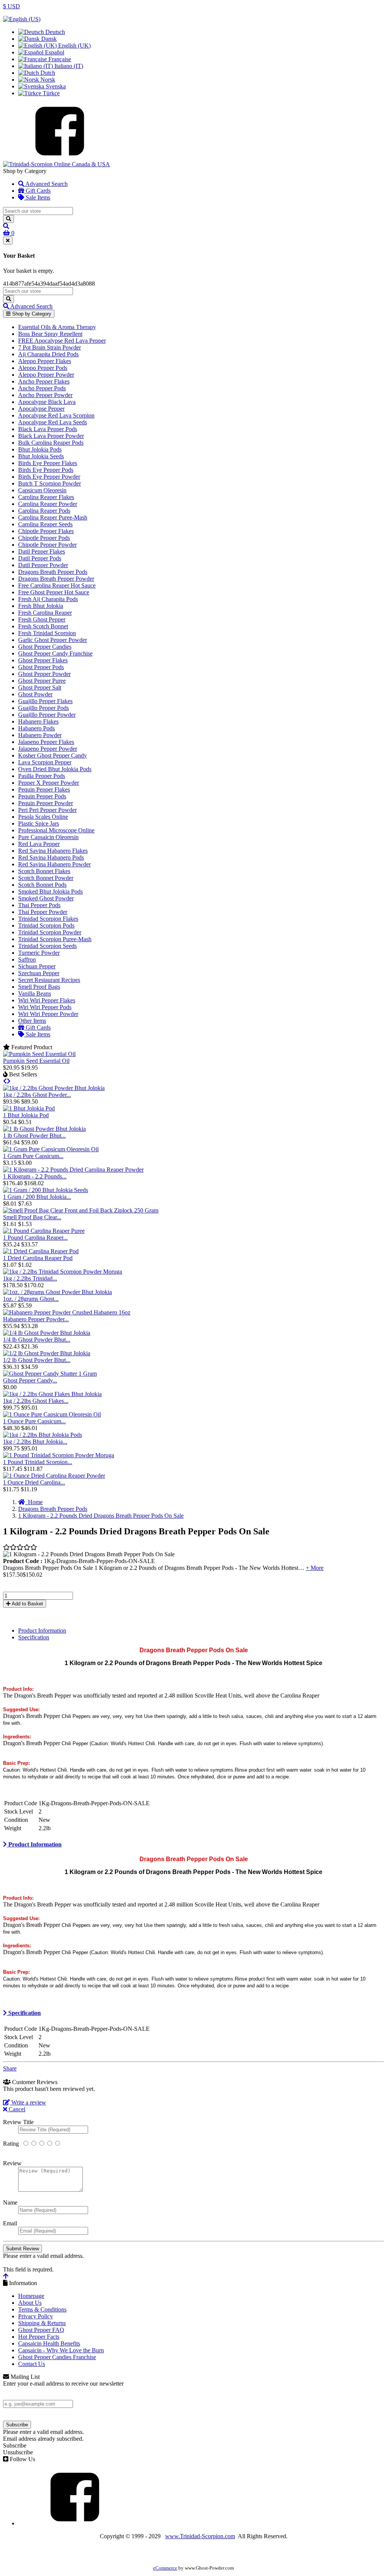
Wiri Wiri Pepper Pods (45, 1007)
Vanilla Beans (35, 993)
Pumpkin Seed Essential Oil (36, 1061)
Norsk (47, 80)
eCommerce (165, 2568)
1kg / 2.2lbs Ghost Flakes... (36, 1401)
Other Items (32, 1021)
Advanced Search (46, 184)
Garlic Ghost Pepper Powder (53, 640)
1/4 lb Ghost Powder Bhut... (37, 1340)
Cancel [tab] (16, 2109)
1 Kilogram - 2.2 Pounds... (35, 1176)
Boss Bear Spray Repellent (50, 334)
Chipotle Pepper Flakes (46, 531)
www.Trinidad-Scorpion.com (200, 2536)
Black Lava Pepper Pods (48, 429)
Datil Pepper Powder (43, 565)
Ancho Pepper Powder (45, 395)
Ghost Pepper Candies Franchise (57, 2357)
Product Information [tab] (42, 1630)
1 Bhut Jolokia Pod (26, 1115)
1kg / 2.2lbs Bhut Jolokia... (35, 1442)
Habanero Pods (36, 728)
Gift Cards (37, 191)
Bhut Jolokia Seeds (41, 456)
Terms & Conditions (42, 2309)
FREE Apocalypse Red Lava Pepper (62, 341)
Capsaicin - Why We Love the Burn (61, 2350)
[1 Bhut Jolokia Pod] (29, 1108)
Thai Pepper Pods (39, 905)
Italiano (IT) (68, 66)
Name (10, 2203)
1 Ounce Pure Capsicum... (34, 1421)
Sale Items (37, 197)
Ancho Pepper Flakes (44, 381)
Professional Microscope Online (56, 830)
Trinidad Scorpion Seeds (47, 946)
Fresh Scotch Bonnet (43, 626)
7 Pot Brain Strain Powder (50, 347)
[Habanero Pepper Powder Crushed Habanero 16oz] (67, 1312)
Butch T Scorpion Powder (50, 483)
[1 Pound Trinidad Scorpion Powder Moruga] (59, 1455)
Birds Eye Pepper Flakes (48, 463)
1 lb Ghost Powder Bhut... (34, 1136)
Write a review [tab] (28, 2102)
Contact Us (32, 2364)
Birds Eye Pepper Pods (46, 470)
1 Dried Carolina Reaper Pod (38, 1258)
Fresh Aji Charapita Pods (48, 599)
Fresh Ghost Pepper (42, 619)
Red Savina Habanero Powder (54, 864)
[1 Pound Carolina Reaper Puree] (44, 1231)
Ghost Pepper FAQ (41, 2330)
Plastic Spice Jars (39, 823)
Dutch (47, 73)
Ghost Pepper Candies (45, 647)
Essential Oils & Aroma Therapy (57, 327)
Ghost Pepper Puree (42, 681)
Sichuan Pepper (37, 966)
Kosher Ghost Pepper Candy (53, 755)
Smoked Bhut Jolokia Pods (50, 891)
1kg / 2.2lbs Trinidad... (30, 1278)
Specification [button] (24, 2013)
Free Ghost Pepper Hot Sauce (54, 592)
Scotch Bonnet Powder (46, 878)
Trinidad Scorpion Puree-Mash (55, 939)
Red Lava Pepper (39, 844)
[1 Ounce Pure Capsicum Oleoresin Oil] (52, 1414)
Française (59, 59)
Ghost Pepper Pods (41, 667)
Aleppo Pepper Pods (43, 368)
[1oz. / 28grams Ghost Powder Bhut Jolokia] (57, 1292)
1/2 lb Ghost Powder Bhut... (37, 1360)
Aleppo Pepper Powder (46, 375)
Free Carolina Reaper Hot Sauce (57, 585)
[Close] (8, 240)
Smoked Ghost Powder (46, 898)
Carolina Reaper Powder (48, 504)
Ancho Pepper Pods (42, 388)
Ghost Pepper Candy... (30, 1380)
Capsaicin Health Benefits (49, 2343)
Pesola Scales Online (43, 817)
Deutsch (54, 32)
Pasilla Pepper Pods (42, 776)
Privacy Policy (36, 2316)
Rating (11, 2144)
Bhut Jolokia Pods (40, 449)
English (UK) (74, 46)
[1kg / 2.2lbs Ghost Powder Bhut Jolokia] (54, 1088)
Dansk (48, 39)
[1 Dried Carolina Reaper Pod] (41, 1251)
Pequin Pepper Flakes (44, 789)
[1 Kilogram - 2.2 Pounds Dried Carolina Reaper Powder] (73, 1170)
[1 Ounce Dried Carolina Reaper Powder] (54, 1476)
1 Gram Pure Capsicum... (33, 1156)
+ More (315, 1568)
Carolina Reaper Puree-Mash (53, 517)
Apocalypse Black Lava (47, 402)
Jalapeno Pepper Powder (48, 749)
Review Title (18, 2122)
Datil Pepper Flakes (42, 551)
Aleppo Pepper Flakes (45, 361)
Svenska (55, 86)
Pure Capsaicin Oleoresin (48, 837)
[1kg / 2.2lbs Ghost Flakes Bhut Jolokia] (52, 1394)
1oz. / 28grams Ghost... (31, 1299)
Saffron (27, 959)
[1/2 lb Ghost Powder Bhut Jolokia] (47, 1353)
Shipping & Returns (42, 2323)
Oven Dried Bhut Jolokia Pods (55, 769)
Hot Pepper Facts (39, 2337)
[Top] (6, 2276)
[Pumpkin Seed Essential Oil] (39, 1054)
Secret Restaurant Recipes (49, 980)
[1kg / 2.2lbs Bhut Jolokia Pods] (43, 1435)
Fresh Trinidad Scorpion (47, 633)
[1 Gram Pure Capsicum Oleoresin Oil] (51, 1149)
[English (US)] (22, 19)
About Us (30, 2303)
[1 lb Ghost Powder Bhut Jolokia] (44, 1129)
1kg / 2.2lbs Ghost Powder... (37, 1095)
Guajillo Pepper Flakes (45, 701)
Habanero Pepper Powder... (36, 1319)
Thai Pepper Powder (43, 912)
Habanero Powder (40, 735)
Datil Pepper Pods (40, 558)
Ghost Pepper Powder (44, 674)
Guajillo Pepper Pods (43, 708)
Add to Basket (27, 1604)
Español (54, 52)
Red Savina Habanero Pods (51, 857)
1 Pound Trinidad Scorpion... (38, 1462)
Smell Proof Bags (39, 987)
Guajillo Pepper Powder (47, 715)
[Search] (9, 219)
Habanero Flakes (38, 721)
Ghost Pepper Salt (40, 687)
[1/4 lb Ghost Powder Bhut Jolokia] (47, 1333)
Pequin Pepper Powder (46, 803)
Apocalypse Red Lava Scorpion (56, 415)
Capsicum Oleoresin (42, 490)
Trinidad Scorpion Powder (50, 932)
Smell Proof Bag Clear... (32, 1217)
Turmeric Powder (39, 953)
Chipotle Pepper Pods (44, 538)
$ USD (12, 6)
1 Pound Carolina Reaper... (35, 1238)
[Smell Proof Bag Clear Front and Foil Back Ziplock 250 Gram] (81, 1210)
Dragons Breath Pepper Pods (53, 572)
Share (10, 2068)
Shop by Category (31, 314)
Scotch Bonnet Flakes (44, 871)
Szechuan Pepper (39, 973)
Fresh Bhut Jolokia (41, 606)
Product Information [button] (34, 1844)
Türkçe (50, 93)
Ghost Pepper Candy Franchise (55, 653)
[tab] (193, 1845)
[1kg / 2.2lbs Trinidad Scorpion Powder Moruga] (63, 1272)
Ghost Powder (35, 694)
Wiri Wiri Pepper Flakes (47, 1000)
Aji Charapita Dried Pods (48, 354)
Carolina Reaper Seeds (45, 524)
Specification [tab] (34, 1637)
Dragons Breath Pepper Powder (56, 579)
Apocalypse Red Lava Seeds (53, 422)
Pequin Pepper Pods (42, 796)
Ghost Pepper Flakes (43, 660)
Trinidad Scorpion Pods (46, 925)
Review (12, 2163)
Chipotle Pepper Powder (47, 545)
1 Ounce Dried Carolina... (34, 1482)
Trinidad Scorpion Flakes (48, 919)
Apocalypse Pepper (41, 409)
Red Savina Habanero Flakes (53, 851)
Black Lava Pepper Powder (51, 436)
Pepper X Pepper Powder (49, 783)
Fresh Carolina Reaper (45, 613)
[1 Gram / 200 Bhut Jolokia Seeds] (46, 1190)
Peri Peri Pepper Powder (47, 810)
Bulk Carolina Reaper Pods (51, 443)
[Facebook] (60, 157)
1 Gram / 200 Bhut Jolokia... (37, 1197)
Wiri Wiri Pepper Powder (48, 1014)
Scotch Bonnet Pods (42, 885)
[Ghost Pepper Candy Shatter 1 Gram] (50, 1374)
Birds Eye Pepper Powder (49, 477)
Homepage (31, 2296)
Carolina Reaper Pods (44, 511)
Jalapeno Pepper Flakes (46, 742)
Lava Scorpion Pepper (45, 762)
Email (10, 2223)
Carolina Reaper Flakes (46, 497)
